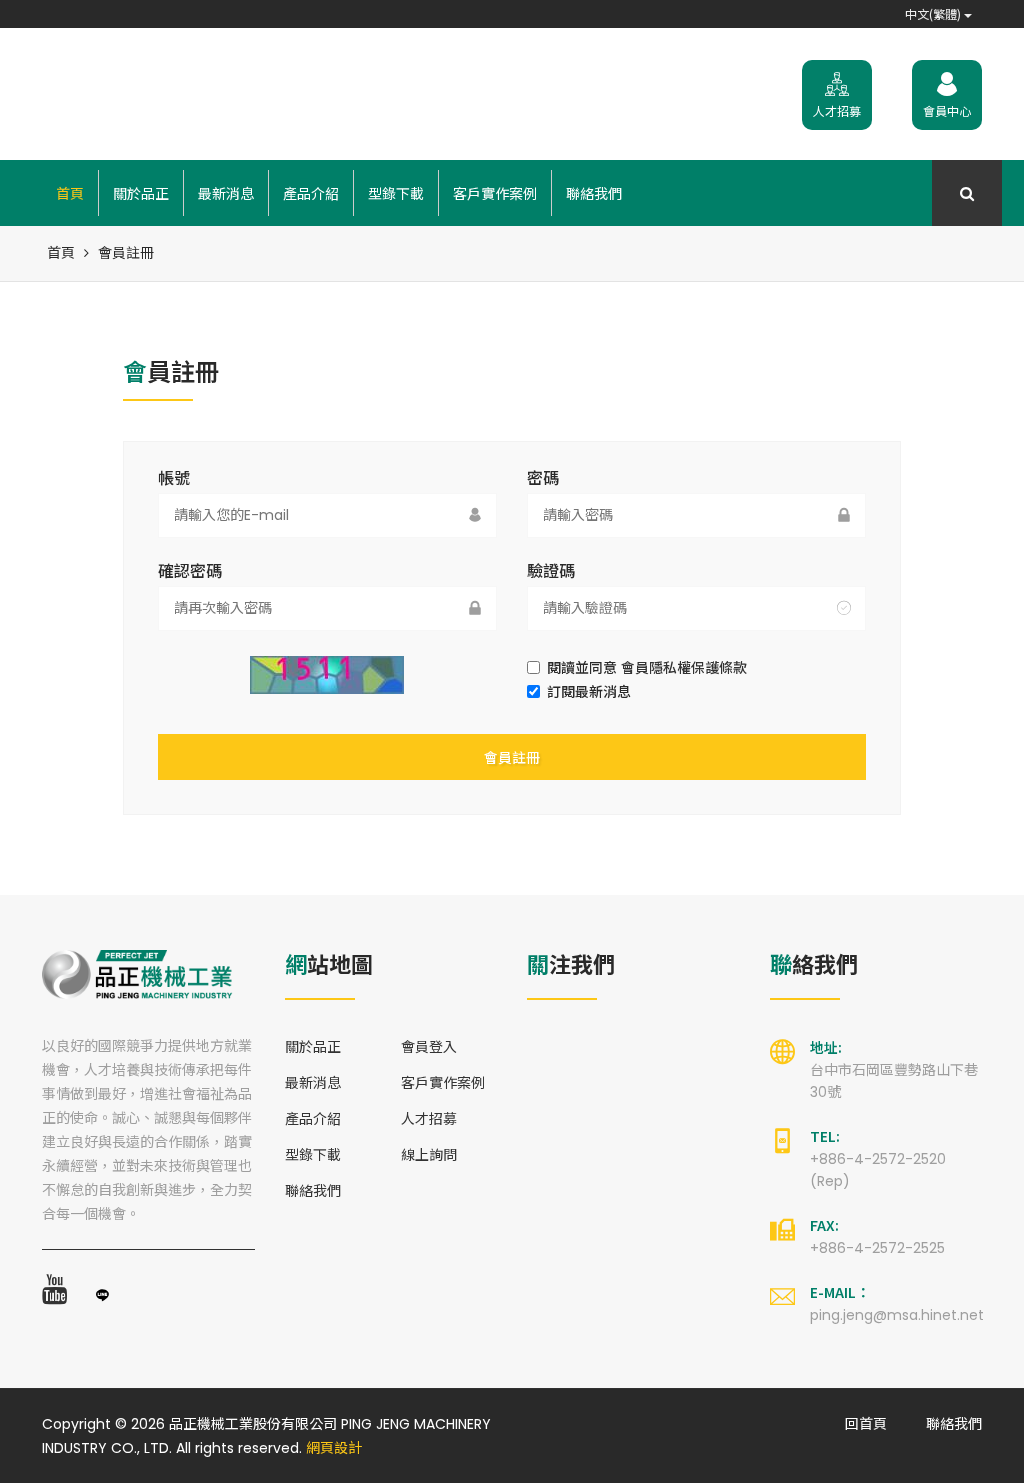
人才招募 (429, 1119)
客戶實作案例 (495, 193)
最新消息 (226, 193)
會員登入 (429, 1047)
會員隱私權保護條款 (684, 668)
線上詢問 (429, 1155)
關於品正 (141, 193)
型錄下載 (396, 193)
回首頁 (866, 1424)
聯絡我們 (594, 193)
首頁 (70, 193)
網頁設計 (334, 1448)
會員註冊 (512, 757)
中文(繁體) (934, 13)
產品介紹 (311, 193)
